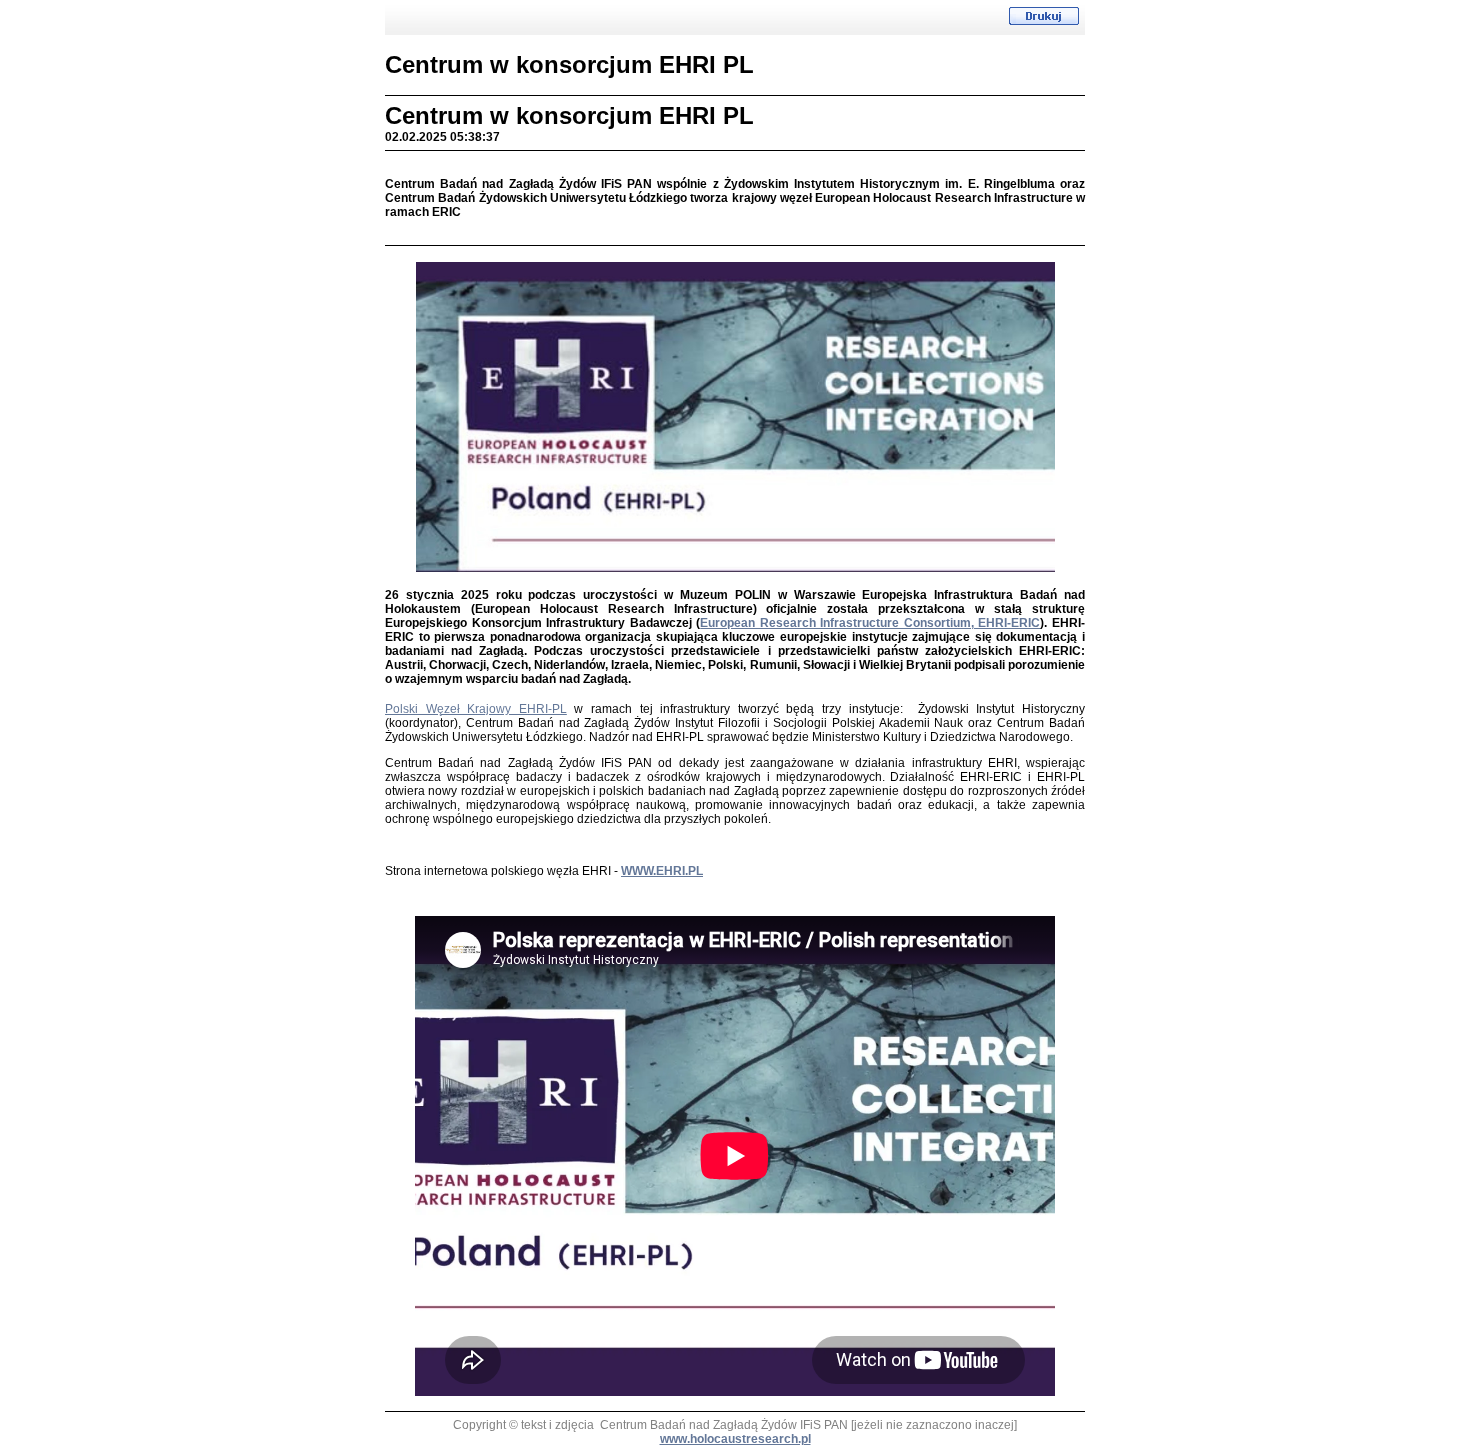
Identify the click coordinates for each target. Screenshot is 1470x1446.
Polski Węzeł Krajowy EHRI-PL (476, 709)
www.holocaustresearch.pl (735, 1439)
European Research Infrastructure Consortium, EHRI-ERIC (870, 623)
